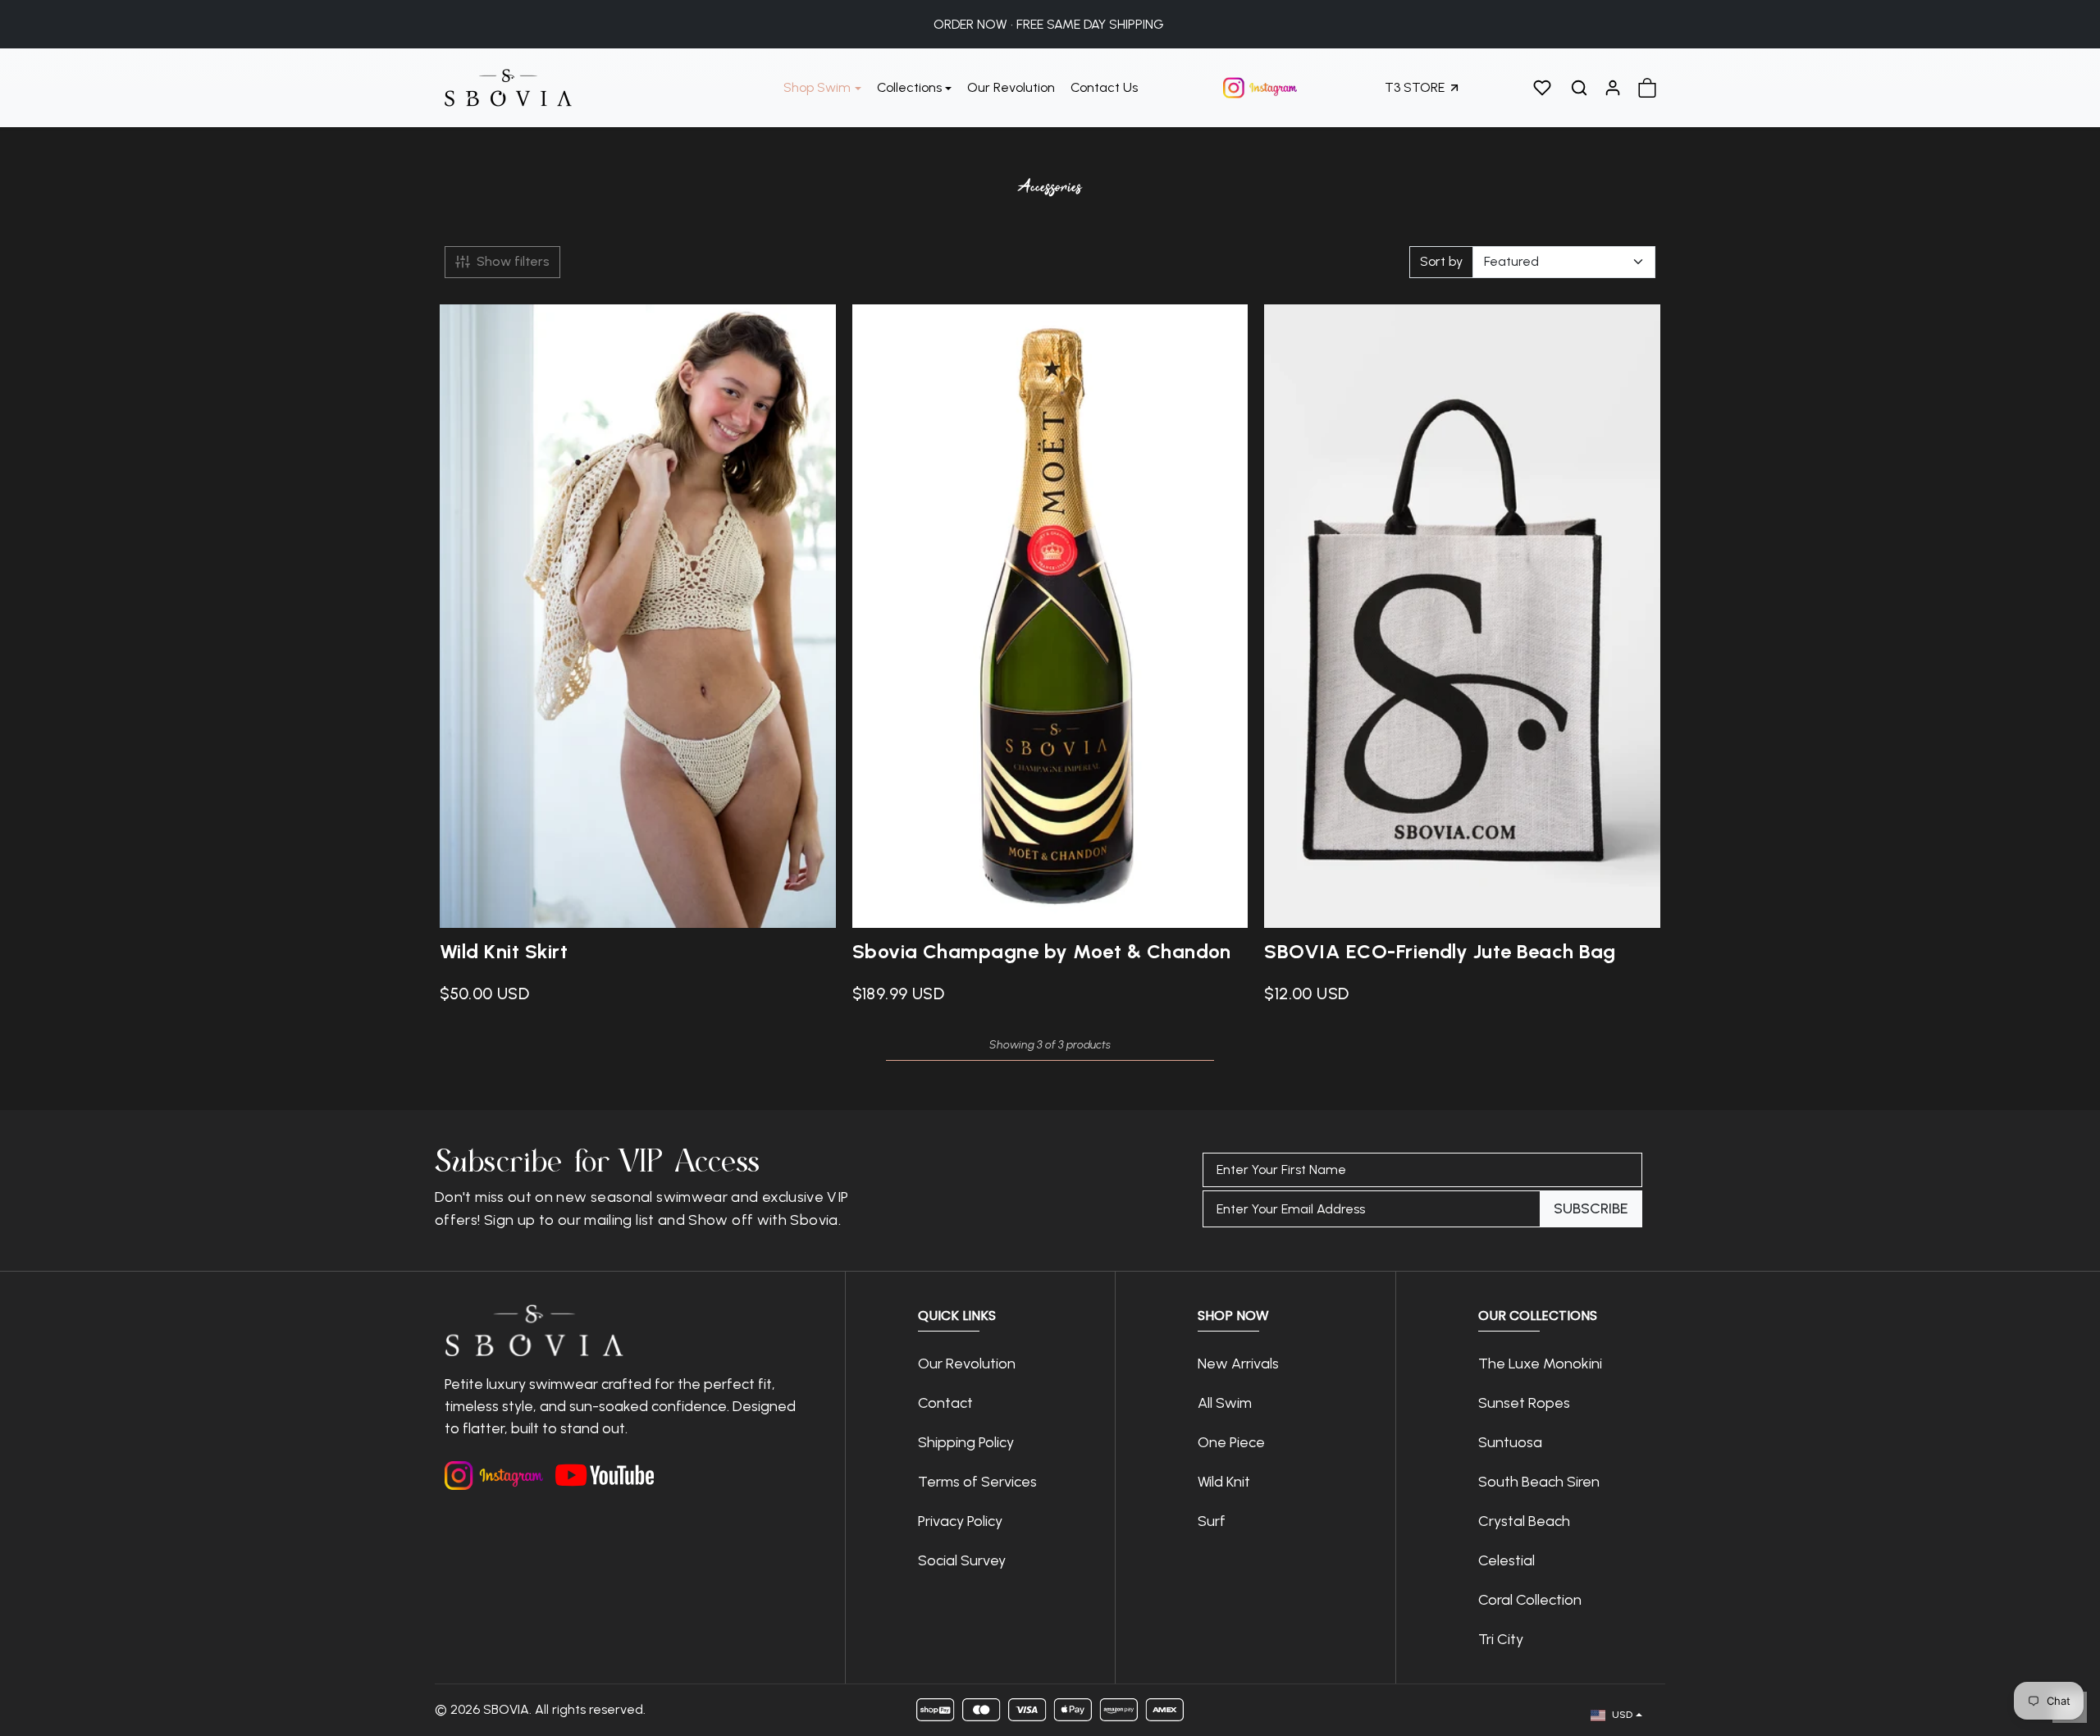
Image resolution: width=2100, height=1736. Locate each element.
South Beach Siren (1539, 1482)
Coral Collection (1530, 1600)
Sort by (1441, 261)
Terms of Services (977, 1482)
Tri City (1502, 1639)
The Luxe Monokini (1540, 1364)
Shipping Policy (966, 1442)
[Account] (1613, 88)
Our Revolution (1011, 87)
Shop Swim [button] (817, 87)
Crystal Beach (1524, 1521)
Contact (945, 1403)
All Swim (1225, 1403)
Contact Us (1104, 87)
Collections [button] (909, 87)
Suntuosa (1510, 1442)
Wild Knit (1224, 1482)
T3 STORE (1415, 87)
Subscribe (1591, 1208)
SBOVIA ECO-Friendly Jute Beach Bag (1440, 951)
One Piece (1231, 1442)
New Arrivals (1238, 1364)
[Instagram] (494, 1475)
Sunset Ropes (1524, 1403)
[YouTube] (605, 1471)
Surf (1212, 1521)
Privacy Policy (960, 1521)
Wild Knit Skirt (504, 951)
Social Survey (962, 1560)
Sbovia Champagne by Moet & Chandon (1042, 951)
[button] (1542, 88)
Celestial (1507, 1560)
